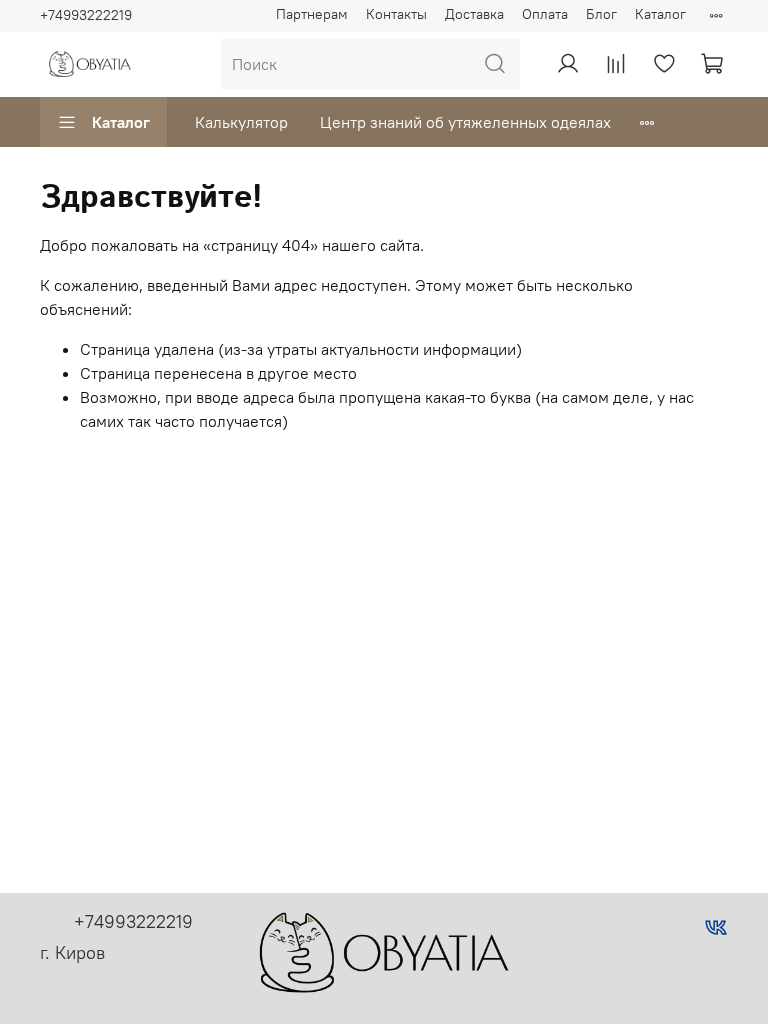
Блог (601, 14)
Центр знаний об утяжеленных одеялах (465, 122)
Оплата (545, 14)
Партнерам (312, 14)
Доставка (474, 14)
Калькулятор (241, 122)
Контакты (396, 14)
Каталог (660, 14)
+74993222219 (86, 15)
